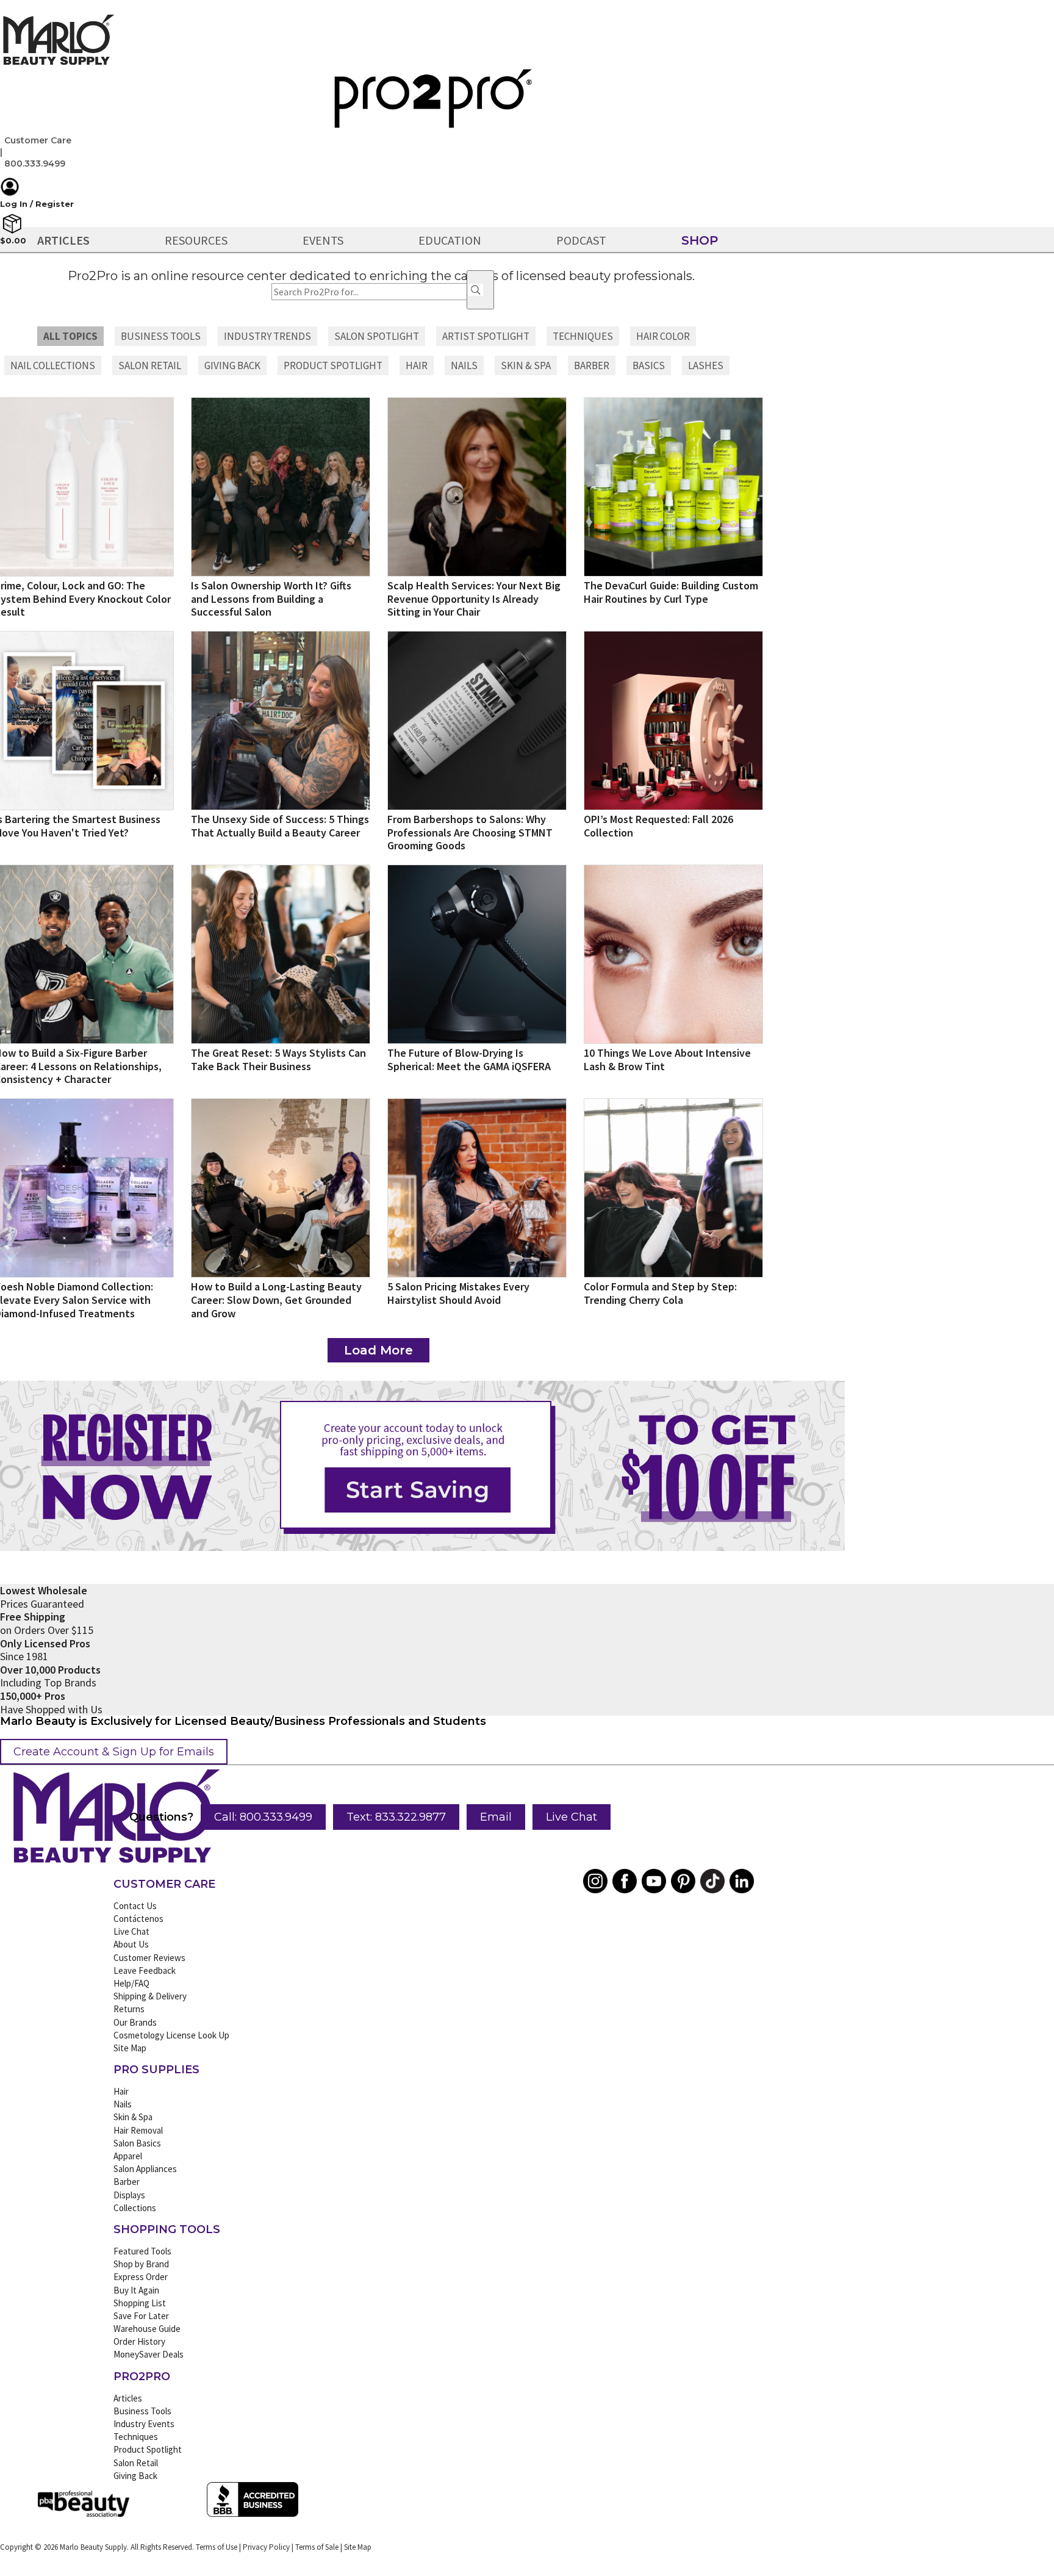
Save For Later (141, 2316)
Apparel (128, 2156)
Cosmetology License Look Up (171, 2035)
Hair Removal (138, 2130)
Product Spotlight (148, 2449)
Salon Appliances (145, 2169)
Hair (121, 2091)
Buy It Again (136, 2290)
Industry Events (144, 2424)
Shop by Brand (141, 2264)
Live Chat (572, 1817)
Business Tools (142, 2411)
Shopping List (140, 2303)
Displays (129, 2195)
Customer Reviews (149, 1958)
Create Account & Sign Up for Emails (114, 1752)
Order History (139, 2341)
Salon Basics (137, 2143)
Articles (128, 2398)
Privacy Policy (266, 2547)
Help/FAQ (131, 1983)
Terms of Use (217, 2547)
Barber (127, 2182)
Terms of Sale (317, 2547)
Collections (135, 2208)
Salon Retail (136, 2463)
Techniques (136, 2437)
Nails (123, 2104)
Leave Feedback (145, 1970)
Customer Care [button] (38, 140)
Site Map (130, 2048)
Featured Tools (142, 2251)
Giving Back (135, 2476)
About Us (131, 1944)
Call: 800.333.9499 (263, 1817)
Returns (129, 2009)
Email (496, 1817)
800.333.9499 (35, 164)
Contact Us (135, 1906)
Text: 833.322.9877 (396, 1817)
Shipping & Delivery (150, 1996)
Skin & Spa (133, 2117)
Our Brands (135, 2022)
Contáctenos (138, 1919)
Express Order (141, 2277)
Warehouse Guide (147, 2329)
